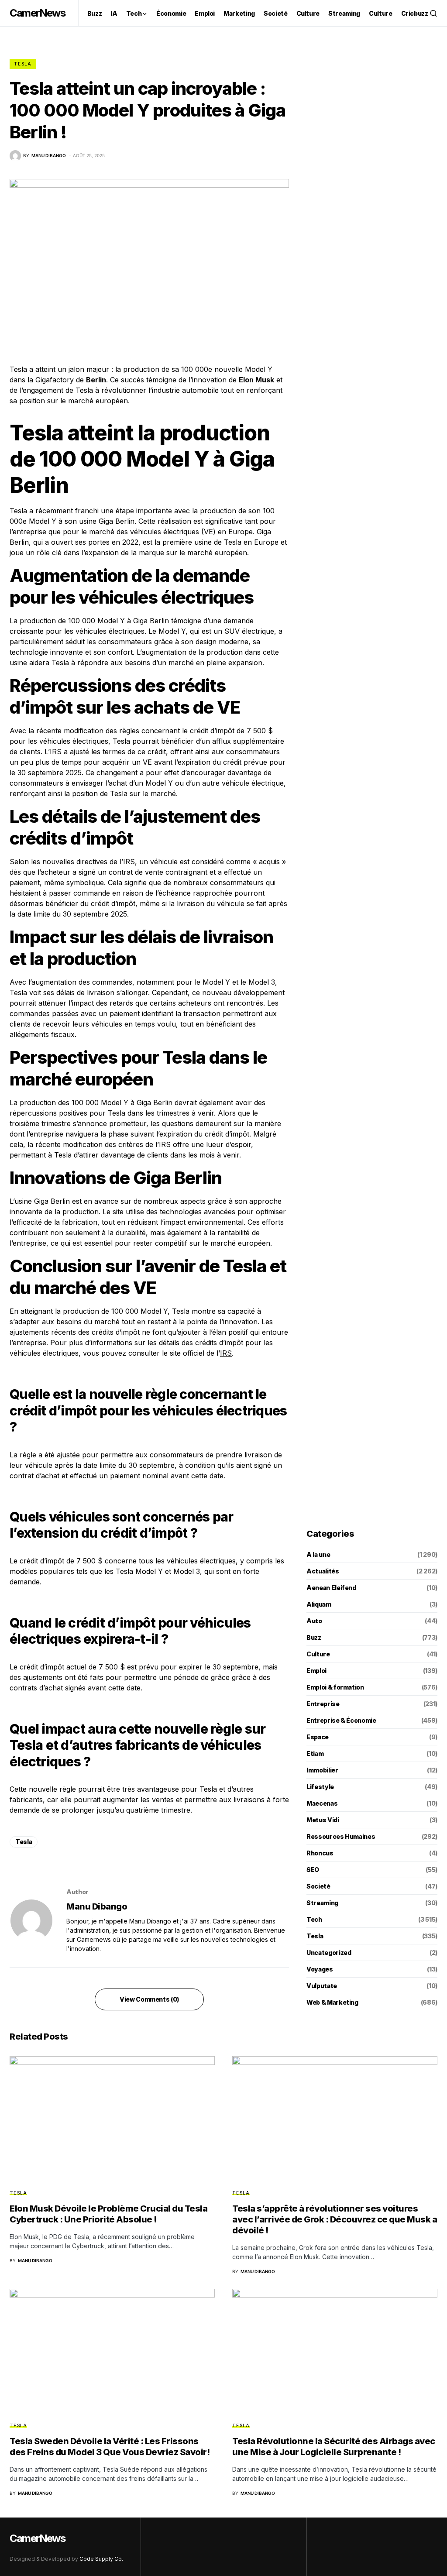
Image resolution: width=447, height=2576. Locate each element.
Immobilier (322, 1770)
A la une (318, 1554)
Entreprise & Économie (341, 1720)
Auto (314, 1621)
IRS (226, 1353)
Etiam (315, 1753)
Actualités (323, 1571)
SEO (313, 1870)
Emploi (316, 1671)
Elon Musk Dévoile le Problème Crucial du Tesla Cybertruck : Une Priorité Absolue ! (108, 2214)
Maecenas (322, 1803)
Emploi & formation (335, 1687)
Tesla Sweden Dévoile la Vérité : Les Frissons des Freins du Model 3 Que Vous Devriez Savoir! (110, 2447)
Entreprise (323, 1704)
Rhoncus (320, 1853)
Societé (318, 1886)
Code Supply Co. (101, 2559)
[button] (433, 13)
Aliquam (319, 1604)
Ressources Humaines (341, 1836)
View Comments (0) (149, 1999)
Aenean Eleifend (331, 1588)
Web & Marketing (332, 2002)
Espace (318, 1737)
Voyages (320, 1969)
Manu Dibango (97, 1906)
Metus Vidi (323, 1820)
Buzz (314, 1637)
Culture (318, 1654)
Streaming (322, 1903)
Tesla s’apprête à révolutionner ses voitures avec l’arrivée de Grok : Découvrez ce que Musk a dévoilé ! (335, 2219)
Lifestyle (320, 1787)
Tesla (23, 64)
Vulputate (322, 1986)
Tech (314, 1919)
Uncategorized (329, 1953)
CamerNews (37, 13)
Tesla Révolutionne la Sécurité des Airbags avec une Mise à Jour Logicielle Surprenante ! (334, 2447)
